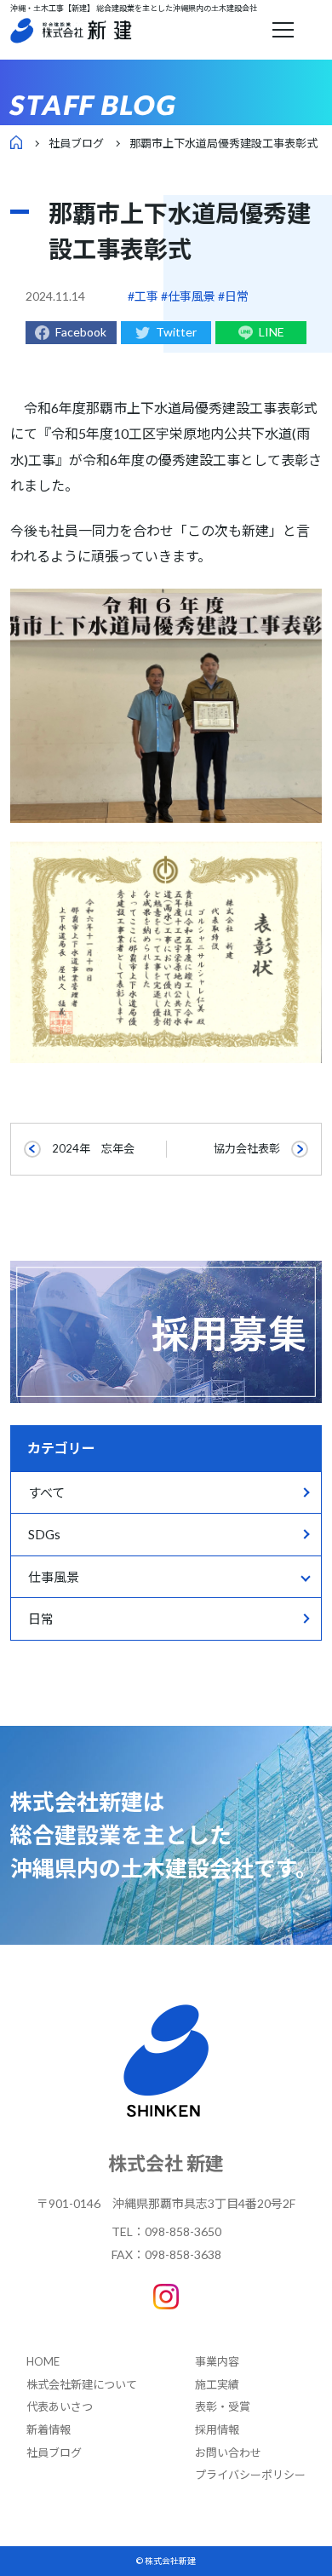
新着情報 (49, 2429)
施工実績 (217, 2384)
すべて (46, 1492)
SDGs (44, 1534)
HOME (43, 2361)
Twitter (176, 332)
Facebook (81, 332)
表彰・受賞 (223, 2406)
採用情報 (217, 2429)
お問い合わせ (228, 2452)
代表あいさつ (60, 2406)
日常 (41, 1619)
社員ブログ (76, 143)
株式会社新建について (82, 2384)
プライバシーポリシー (250, 2475)
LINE (272, 332)
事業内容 (217, 2361)
